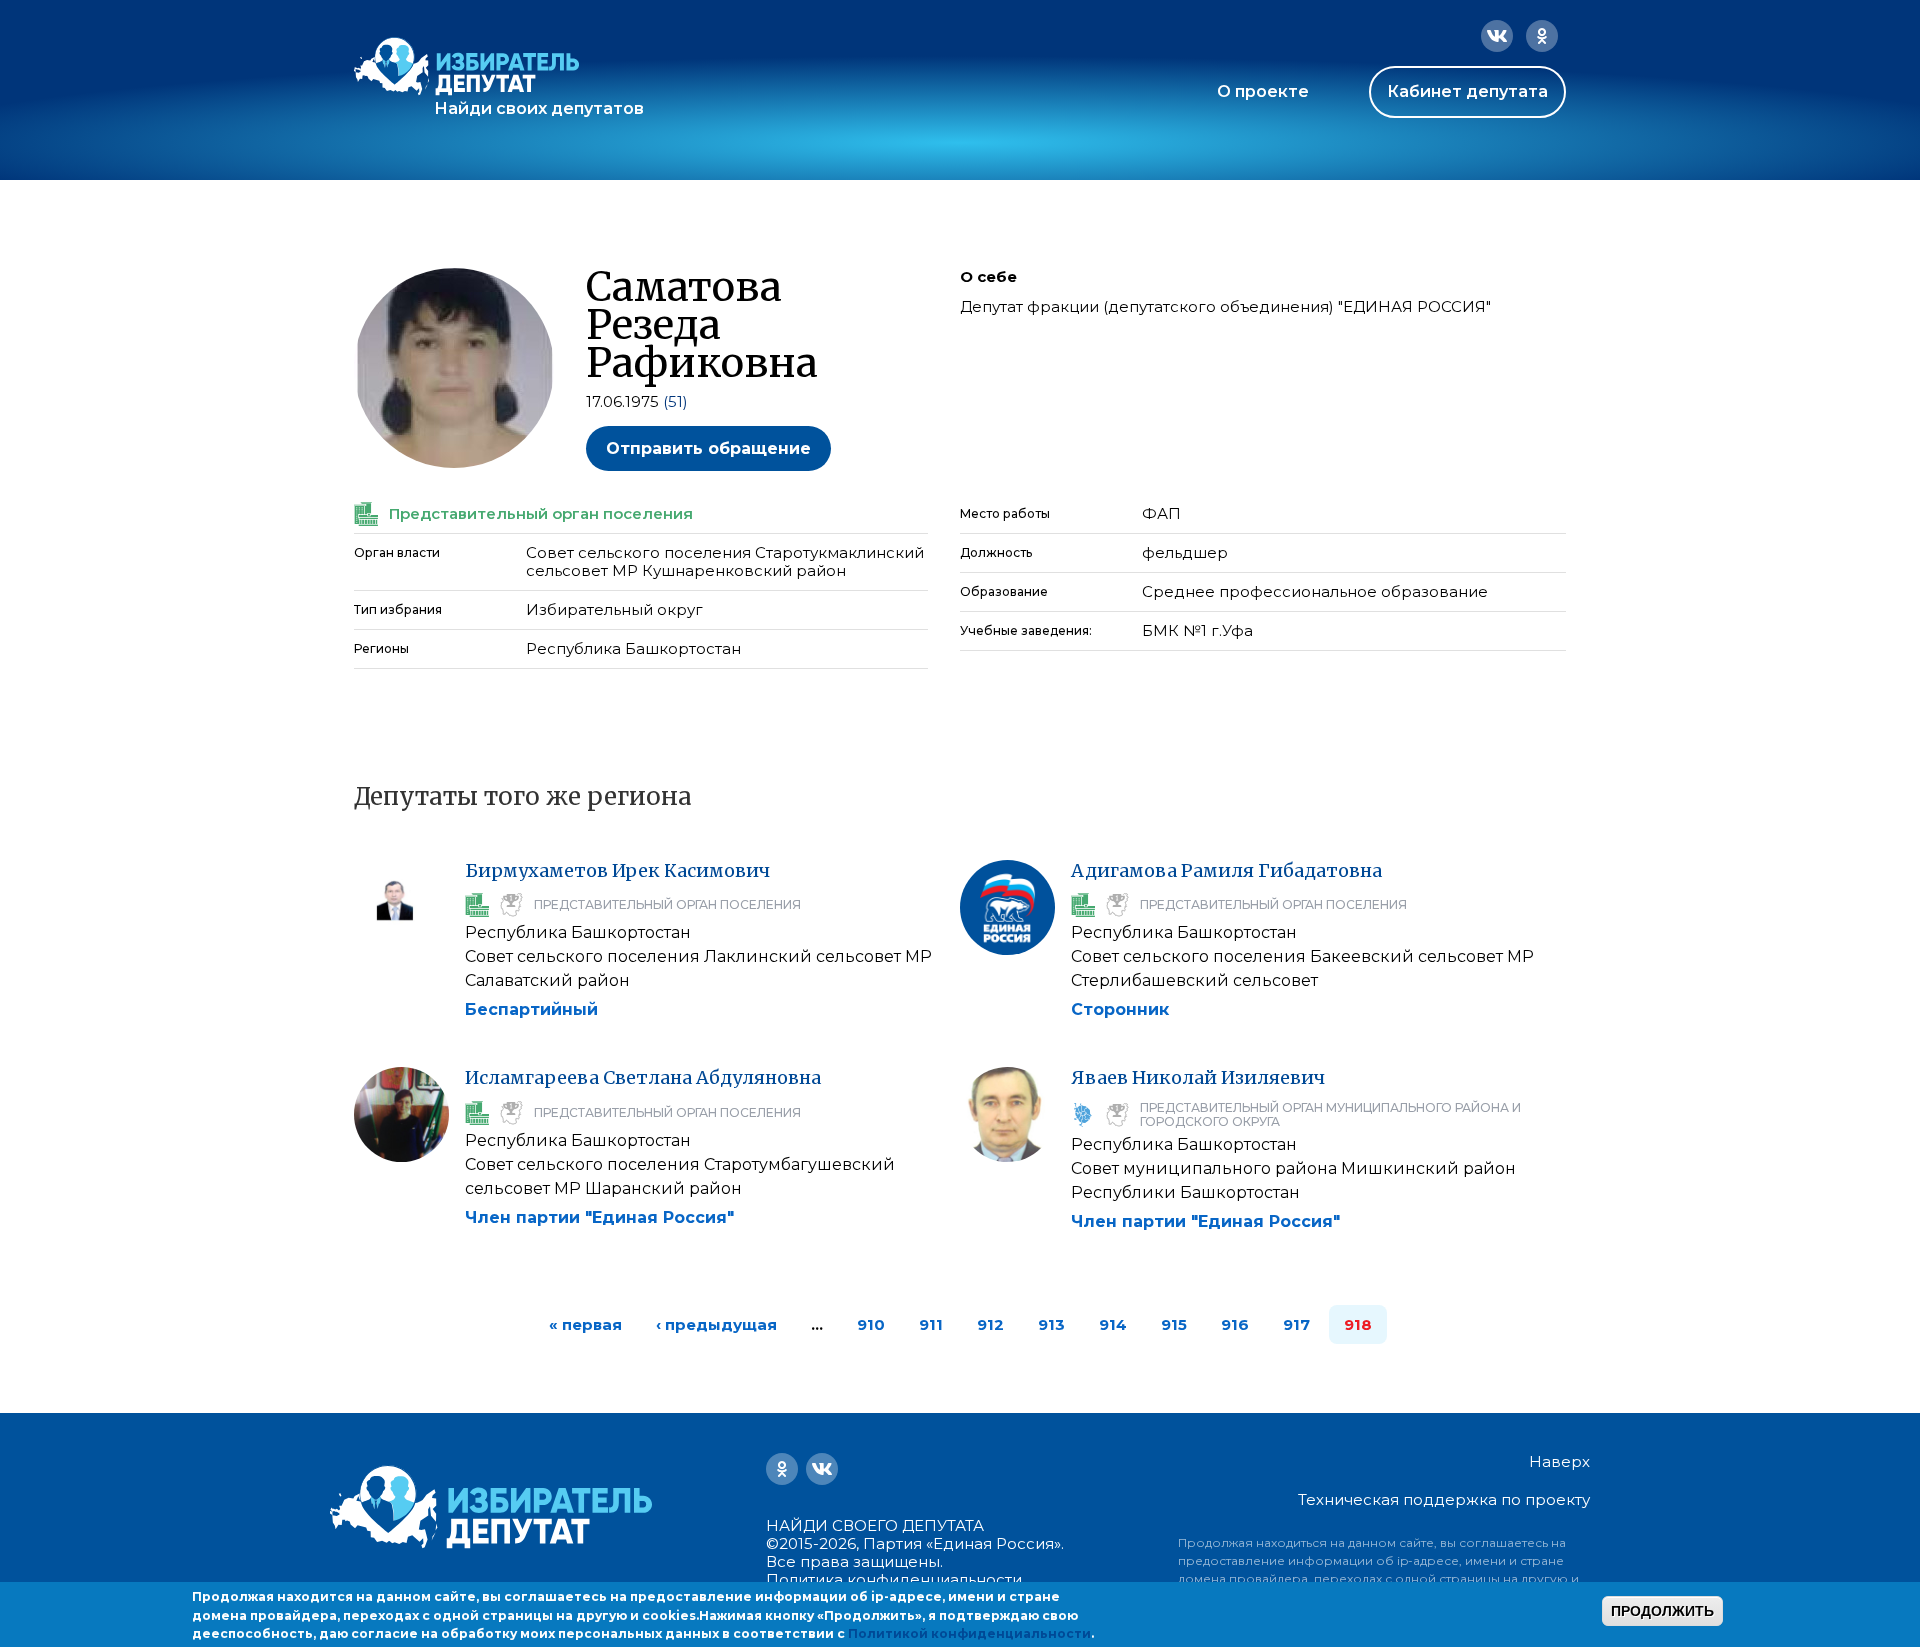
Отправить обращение (708, 448)
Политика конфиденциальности (894, 1579)
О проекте (1263, 91)
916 (1235, 1324)
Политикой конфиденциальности (969, 1633)
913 (1051, 1324)
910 (871, 1324)
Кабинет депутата (1467, 91)
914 (1113, 1324)
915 (1174, 1324)
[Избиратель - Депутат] (466, 66)
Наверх (1559, 1462)
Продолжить (1662, 1611)
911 (931, 1324)
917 (1296, 1324)
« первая (585, 1324)
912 (990, 1324)
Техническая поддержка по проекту (1444, 1499)
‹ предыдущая (716, 1324)
